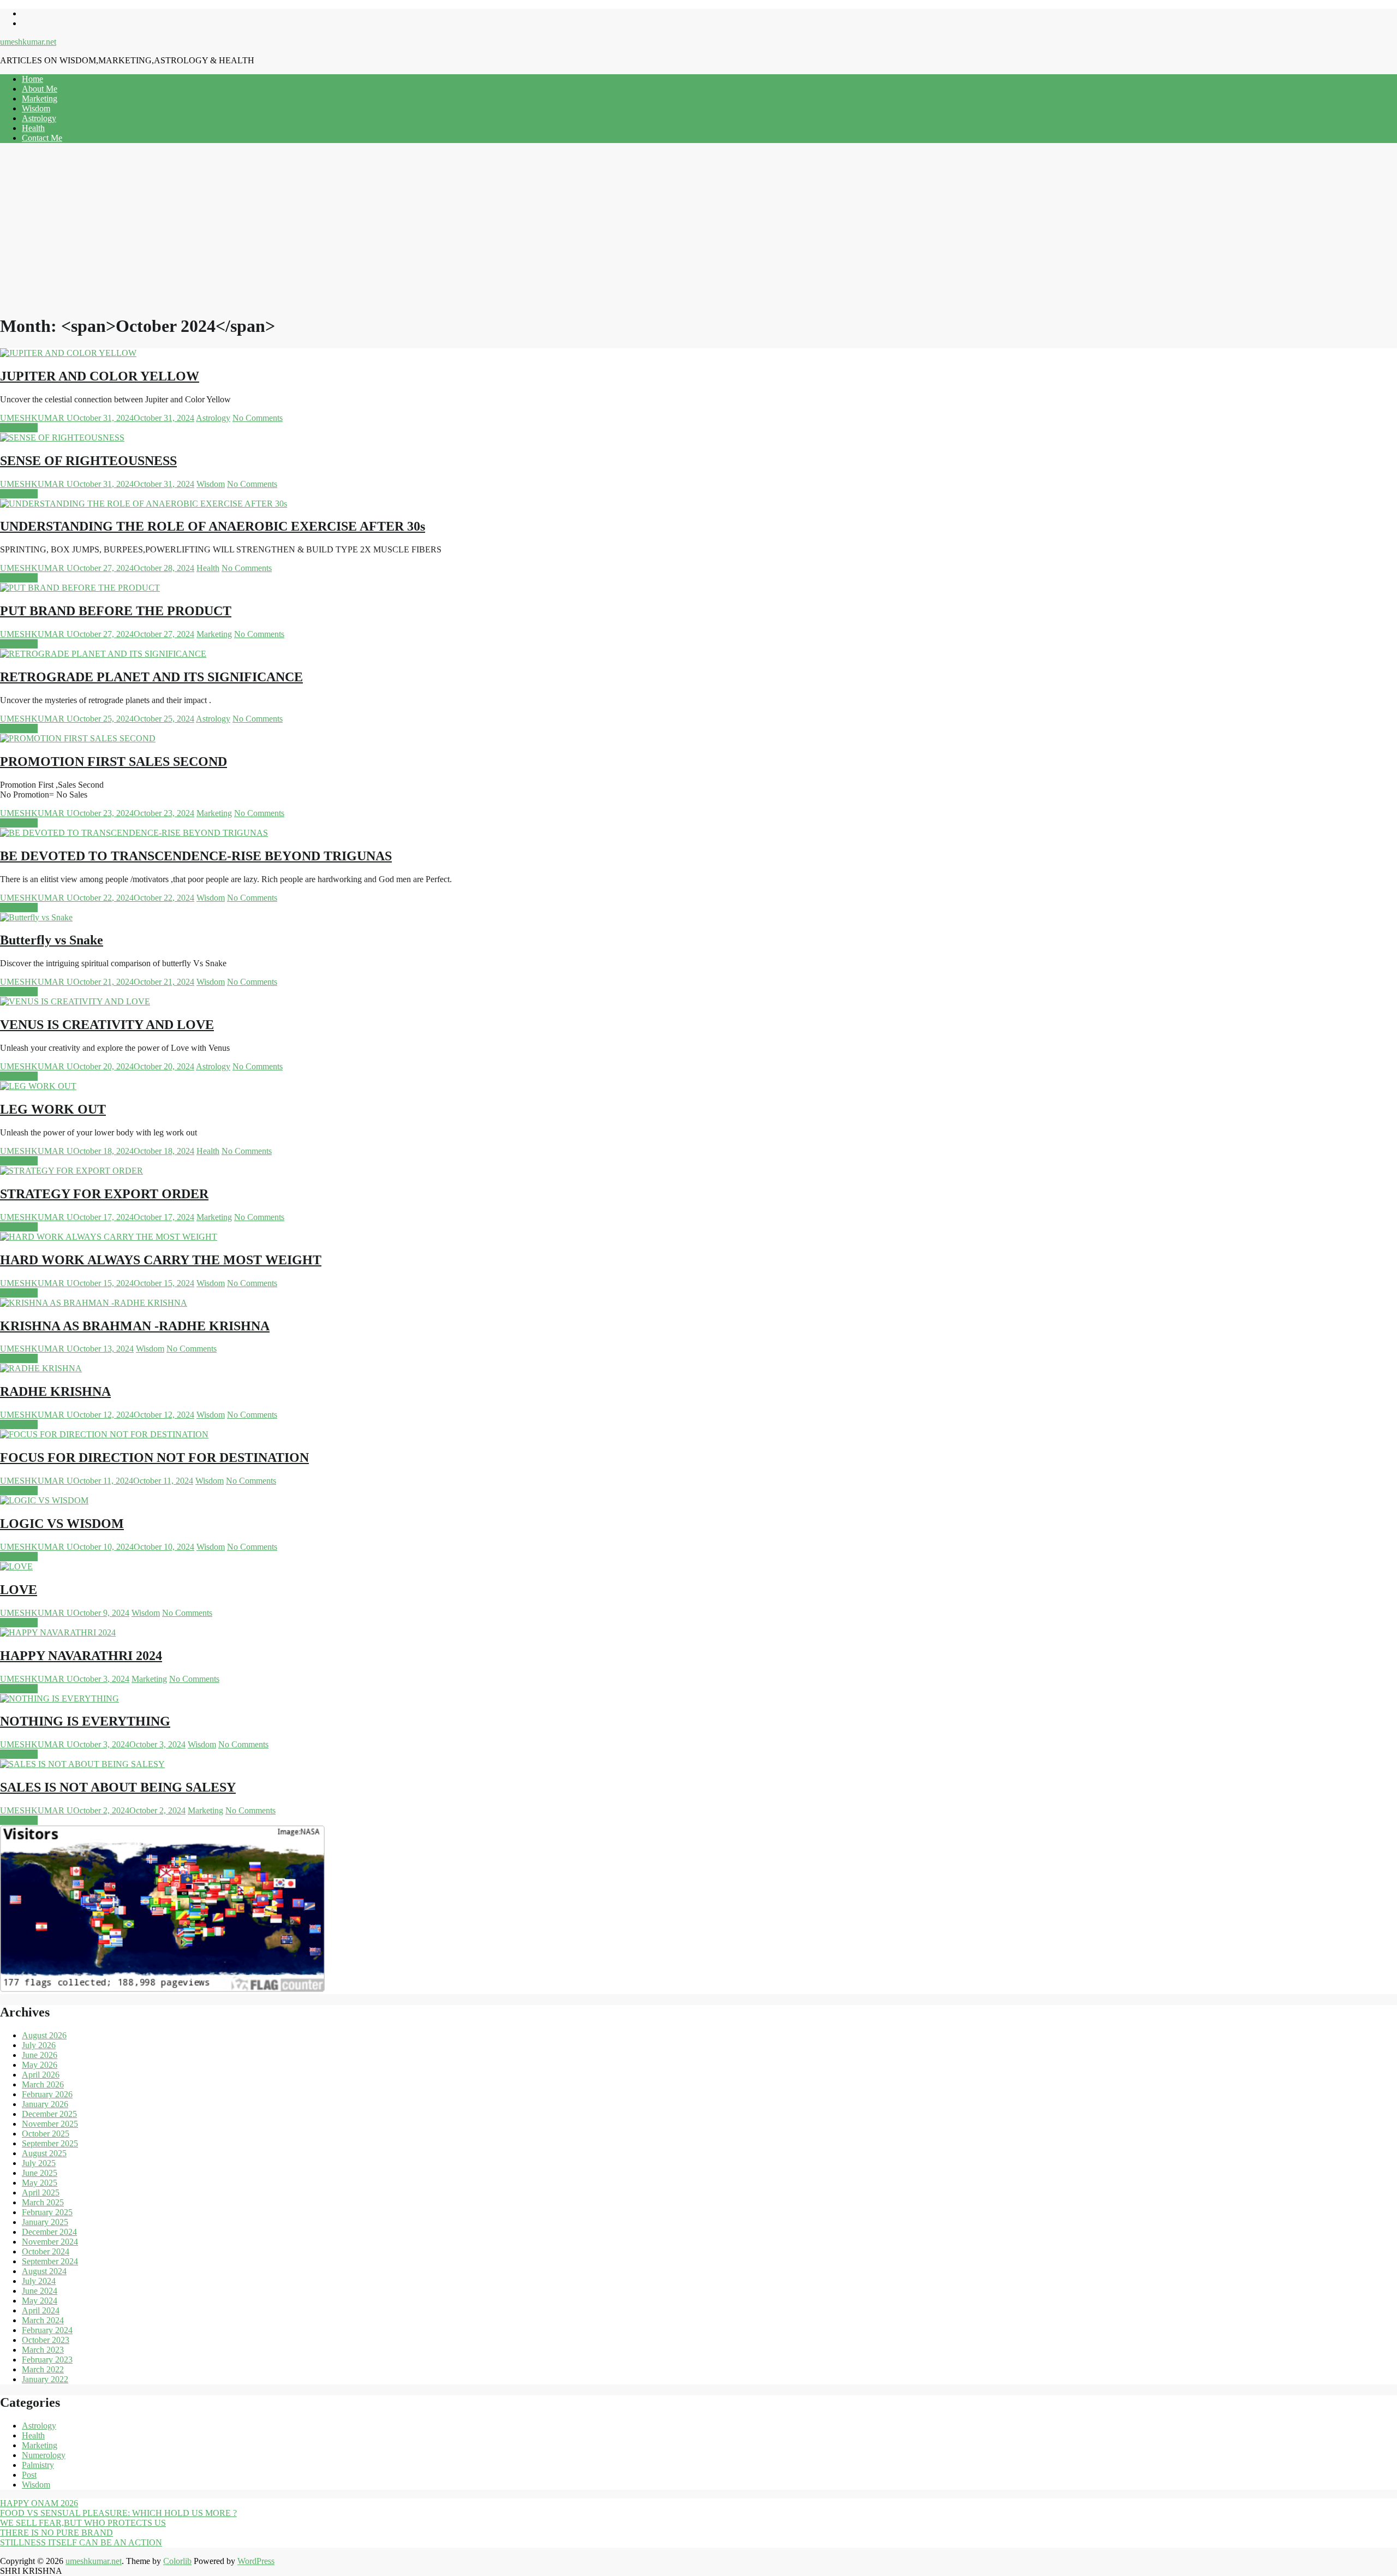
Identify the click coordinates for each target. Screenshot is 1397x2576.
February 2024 (47, 2330)
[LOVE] (16, 1566)
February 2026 (47, 2094)
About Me (40, 89)
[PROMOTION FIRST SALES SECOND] (78, 738)
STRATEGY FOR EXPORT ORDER (104, 1194)
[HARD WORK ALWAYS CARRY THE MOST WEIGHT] (109, 1237)
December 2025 (49, 2114)
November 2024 (50, 2242)
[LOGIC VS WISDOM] (44, 1500)
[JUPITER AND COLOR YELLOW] (68, 353)
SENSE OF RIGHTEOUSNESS (88, 461)
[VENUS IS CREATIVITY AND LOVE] (75, 1001)
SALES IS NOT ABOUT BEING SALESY (118, 1787)
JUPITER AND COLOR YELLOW (100, 376)
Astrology (39, 118)
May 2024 (40, 2301)
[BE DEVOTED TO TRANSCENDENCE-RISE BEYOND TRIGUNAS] (134, 833)
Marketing (40, 99)
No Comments (258, 418)
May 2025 (40, 2183)
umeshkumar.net (28, 42)
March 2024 (43, 2320)
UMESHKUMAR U (37, 418)
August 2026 (44, 2035)
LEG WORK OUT (53, 1109)
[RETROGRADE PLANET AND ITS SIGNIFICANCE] (103, 654)
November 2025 (50, 2124)
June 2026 (40, 2055)
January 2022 (45, 2379)
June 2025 (40, 2173)
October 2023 (46, 2340)
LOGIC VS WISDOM (62, 1524)
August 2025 (44, 2153)
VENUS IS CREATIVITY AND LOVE (107, 1025)
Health (33, 128)
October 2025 (46, 2134)
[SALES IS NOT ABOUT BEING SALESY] (82, 1764)
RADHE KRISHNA (55, 1391)
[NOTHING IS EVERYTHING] (59, 1699)
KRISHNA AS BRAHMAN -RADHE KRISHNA (135, 1326)
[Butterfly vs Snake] (36, 917)
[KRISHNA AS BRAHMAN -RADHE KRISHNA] (94, 1303)
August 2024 (44, 2271)
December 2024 (49, 2232)
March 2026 (43, 2084)
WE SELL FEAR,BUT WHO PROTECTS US (83, 2523)
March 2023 (43, 2350)
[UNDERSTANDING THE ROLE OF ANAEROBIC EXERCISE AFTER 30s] (144, 504)
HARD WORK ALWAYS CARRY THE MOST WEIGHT (161, 1260)
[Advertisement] (698, 228)
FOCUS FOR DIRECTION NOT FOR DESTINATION (154, 1457)
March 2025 (43, 2202)
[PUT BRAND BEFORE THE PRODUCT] (80, 588)
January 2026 (45, 2104)
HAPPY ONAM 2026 (39, 2503)
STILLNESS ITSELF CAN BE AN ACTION (81, 2542)
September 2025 (50, 2143)
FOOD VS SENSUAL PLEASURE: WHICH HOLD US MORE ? (118, 2513)
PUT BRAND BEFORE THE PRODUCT (116, 611)
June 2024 (40, 2291)
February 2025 (47, 2212)
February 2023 (47, 2360)
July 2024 (39, 2281)
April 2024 (41, 2310)
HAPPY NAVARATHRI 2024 (81, 1656)
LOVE (19, 1590)
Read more (19, 428)
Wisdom (36, 108)
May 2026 (40, 2065)
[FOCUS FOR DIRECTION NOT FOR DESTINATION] (104, 1434)
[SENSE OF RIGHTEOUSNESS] (62, 438)
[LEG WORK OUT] (38, 1086)
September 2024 (50, 2261)
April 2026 (41, 2075)
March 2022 (43, 2369)
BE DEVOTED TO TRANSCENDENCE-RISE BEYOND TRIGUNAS (196, 856)
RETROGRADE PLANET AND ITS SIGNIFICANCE (151, 677)
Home (32, 79)
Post (29, 2475)
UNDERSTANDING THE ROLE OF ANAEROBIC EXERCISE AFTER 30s (213, 526)
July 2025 (39, 2163)
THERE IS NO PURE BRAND (56, 2533)
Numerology (44, 2455)
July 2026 (39, 2045)
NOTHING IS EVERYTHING (85, 1721)
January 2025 (45, 2222)
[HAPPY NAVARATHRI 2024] (58, 1632)
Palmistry (38, 2465)
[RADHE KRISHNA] (41, 1368)
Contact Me (42, 138)
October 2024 (46, 2251)
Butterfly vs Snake (52, 940)
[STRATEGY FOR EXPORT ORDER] (71, 1171)
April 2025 (41, 2193)
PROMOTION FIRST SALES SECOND (114, 762)
